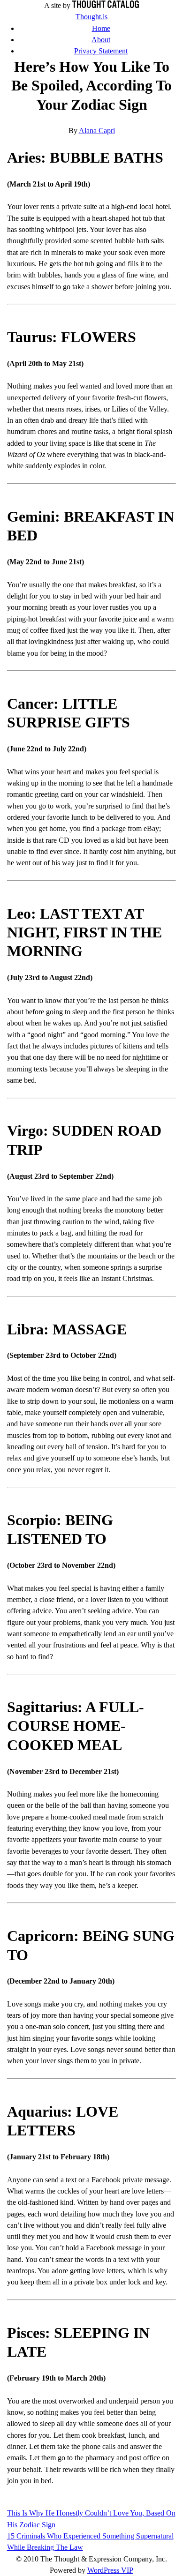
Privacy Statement (101, 51)
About (101, 40)
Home (101, 29)
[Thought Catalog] (106, 6)
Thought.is (91, 17)
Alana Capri (97, 131)
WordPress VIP (110, 2570)
